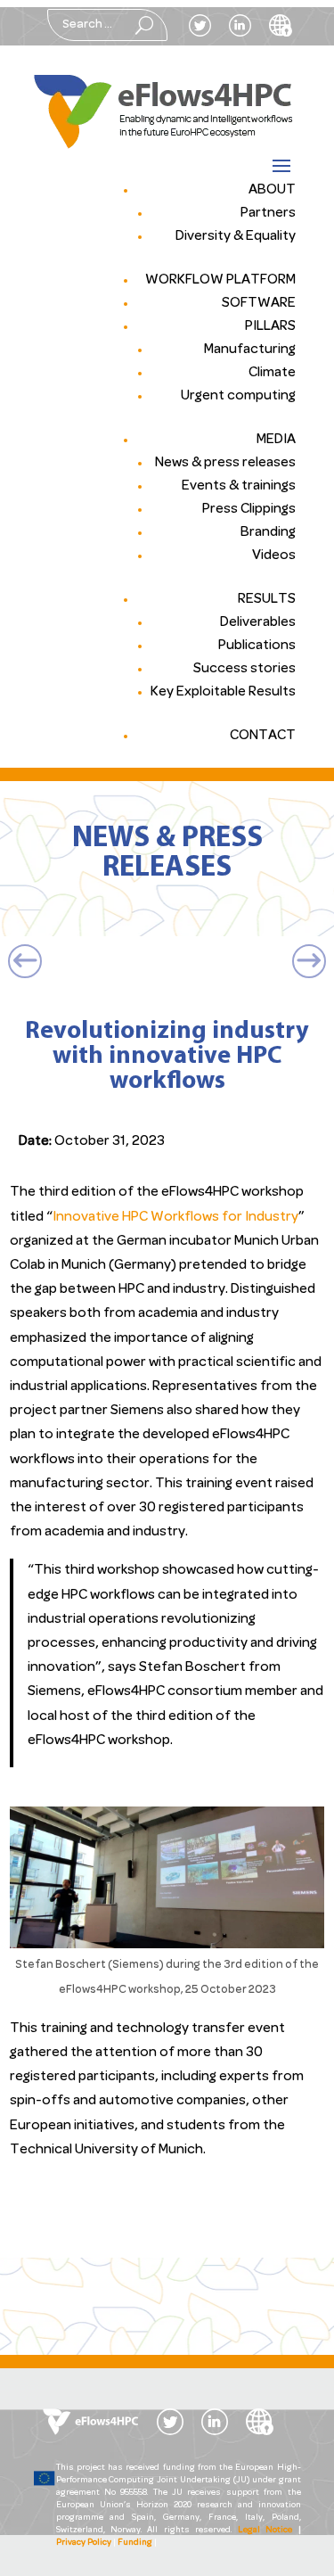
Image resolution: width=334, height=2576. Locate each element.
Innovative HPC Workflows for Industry (175, 1217)
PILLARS (270, 326)
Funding (135, 2543)
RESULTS (267, 599)
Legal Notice (265, 2530)
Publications (257, 646)
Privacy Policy (84, 2543)
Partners (268, 213)
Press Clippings (249, 509)
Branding (268, 532)
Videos (274, 556)
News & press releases (225, 463)
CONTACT (263, 736)
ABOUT (272, 190)
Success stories (244, 669)
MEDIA (276, 440)
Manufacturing (250, 350)
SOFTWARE (259, 303)
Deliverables (258, 622)
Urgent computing (238, 396)
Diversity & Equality (236, 236)
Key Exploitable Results (223, 692)
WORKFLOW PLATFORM (220, 280)
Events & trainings (239, 486)
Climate (272, 373)
